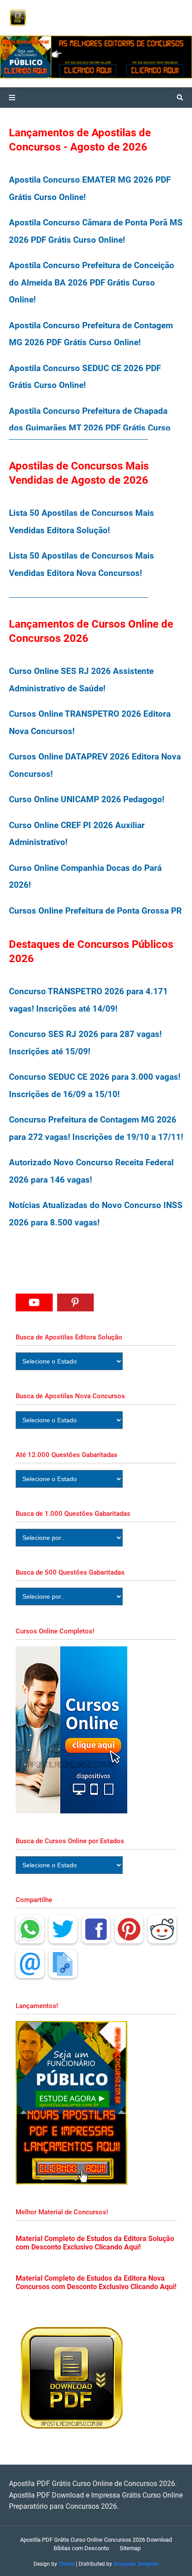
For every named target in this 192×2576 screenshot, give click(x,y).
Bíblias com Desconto (81, 2548)
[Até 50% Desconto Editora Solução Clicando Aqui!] (61, 57)
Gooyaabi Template (136, 2564)
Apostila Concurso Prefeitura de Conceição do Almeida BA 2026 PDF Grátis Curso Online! (92, 282)
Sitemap (130, 2548)
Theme (67, 2564)
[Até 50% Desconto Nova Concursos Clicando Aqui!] (157, 57)
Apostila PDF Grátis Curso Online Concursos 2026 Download (96, 2540)
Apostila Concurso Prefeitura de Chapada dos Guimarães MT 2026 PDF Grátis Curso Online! (90, 428)
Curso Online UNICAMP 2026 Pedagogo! (87, 799)
